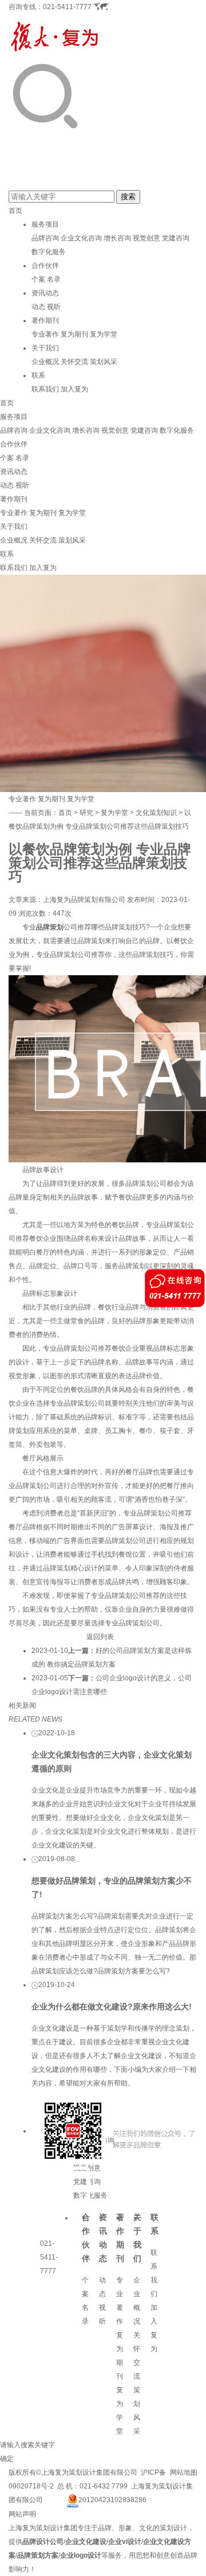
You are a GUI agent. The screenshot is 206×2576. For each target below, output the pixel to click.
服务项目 (45, 224)
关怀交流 (74, 362)
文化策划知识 (156, 813)
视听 (54, 307)
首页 (15, 211)
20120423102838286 (112, 2500)
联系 (38, 375)
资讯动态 (45, 293)
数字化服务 (49, 252)
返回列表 (100, 1637)
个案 (38, 279)
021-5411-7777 (67, 7)
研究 (86, 813)
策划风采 (104, 362)
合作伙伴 (45, 266)
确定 (7, 2459)
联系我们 (45, 389)
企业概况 (45, 362)
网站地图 (184, 2472)
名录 (54, 279)
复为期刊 (74, 334)
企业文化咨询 (81, 238)
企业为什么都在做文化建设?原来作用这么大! (112, 2007)
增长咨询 (117, 238)
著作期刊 (45, 320)
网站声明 (22, 2514)
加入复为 (74, 389)
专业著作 (45, 334)
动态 (38, 307)
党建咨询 (176, 238)
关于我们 (45, 348)
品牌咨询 (45, 238)
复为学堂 (104, 334)
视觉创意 (146, 238)
